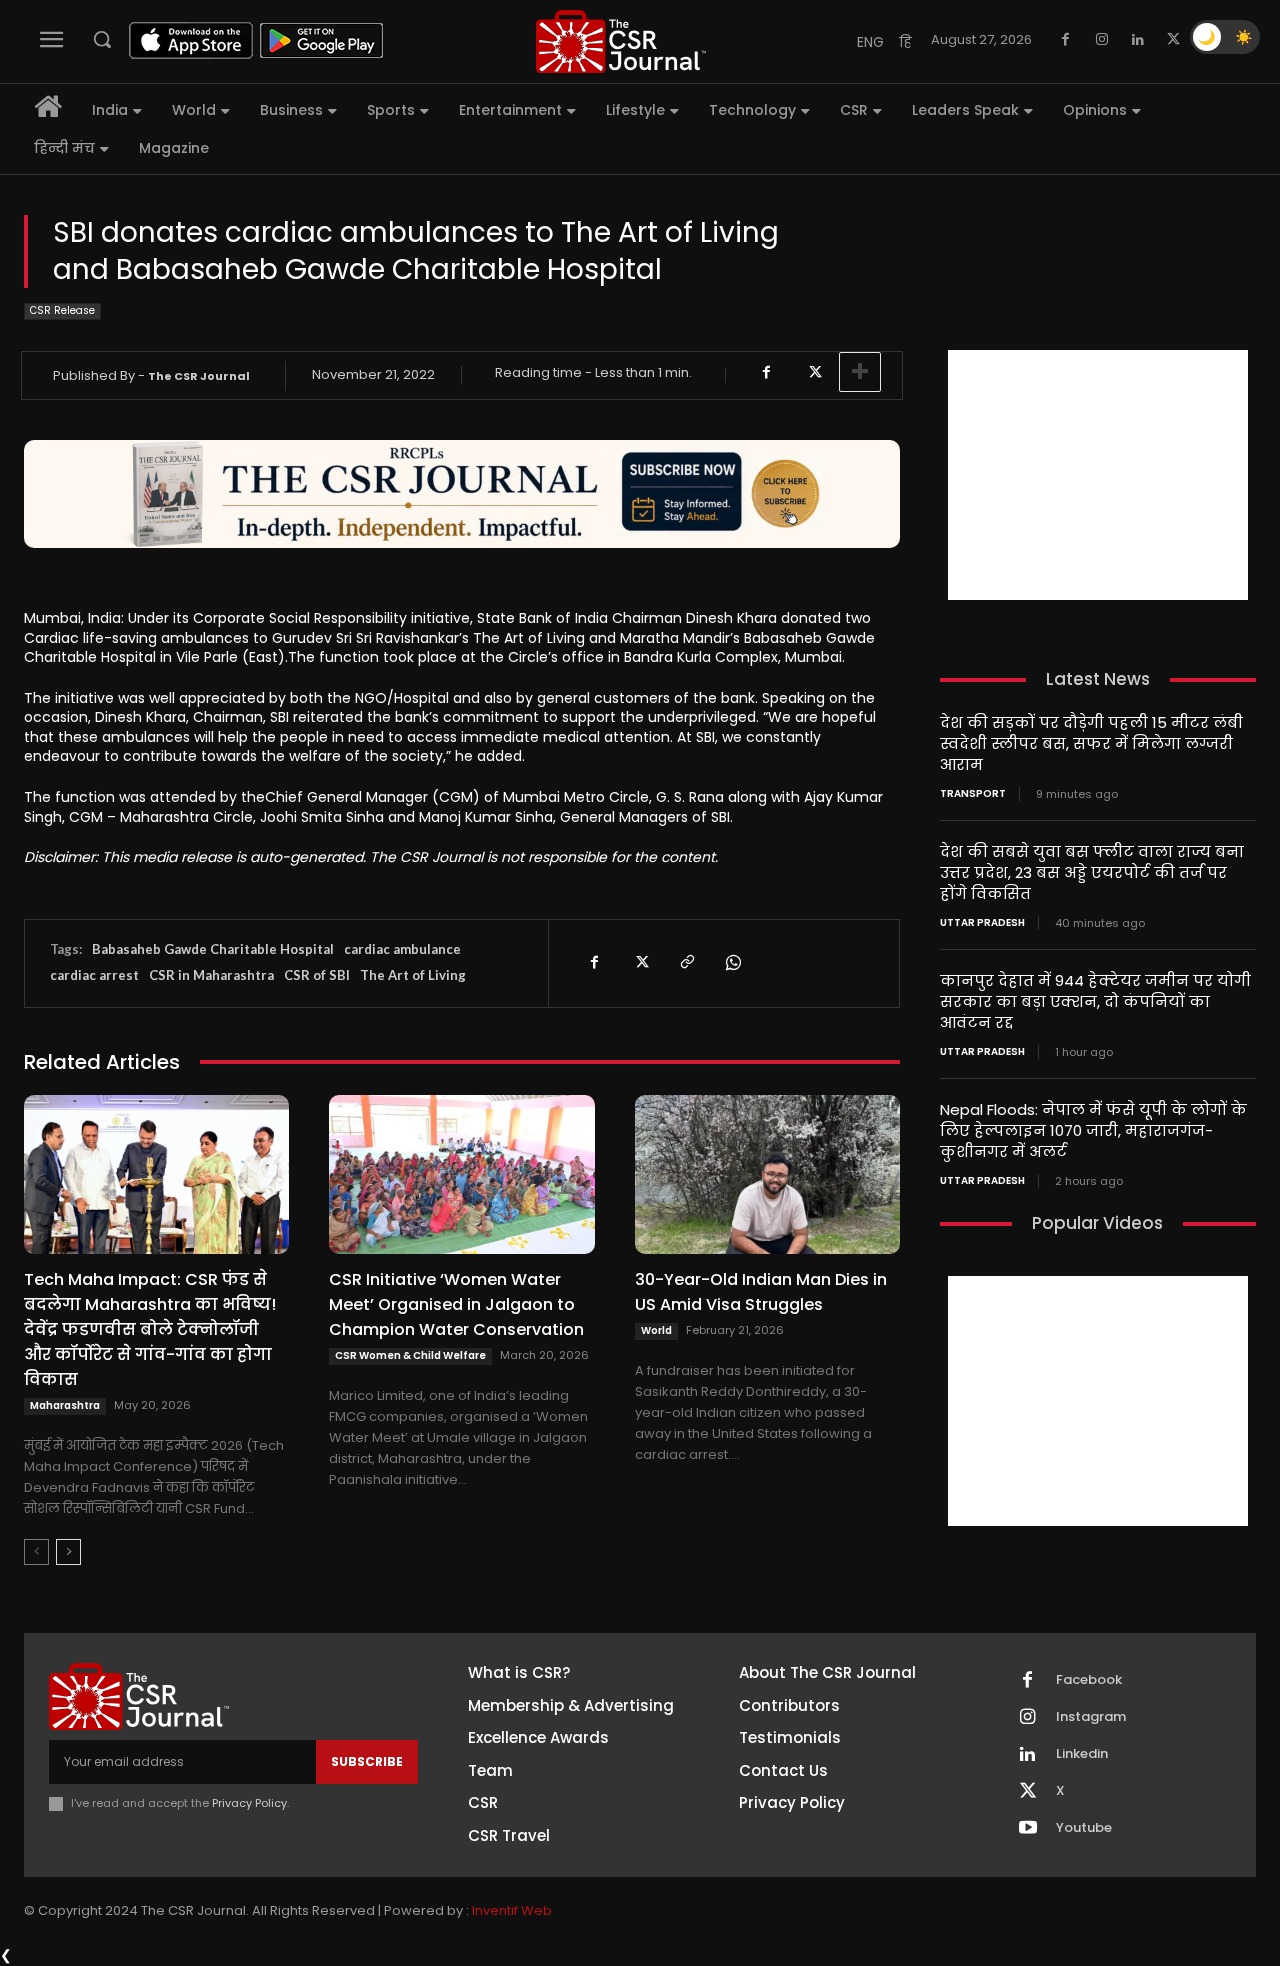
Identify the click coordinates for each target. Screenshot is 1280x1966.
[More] (860, 372)
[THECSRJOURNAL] (621, 41)
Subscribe (367, 1761)
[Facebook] (1066, 40)
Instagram (1091, 1717)
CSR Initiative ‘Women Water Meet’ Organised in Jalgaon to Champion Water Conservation (456, 1304)
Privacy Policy (249, 1803)
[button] (102, 39)
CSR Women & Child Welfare (410, 1355)
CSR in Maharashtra (211, 975)
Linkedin (1082, 1754)
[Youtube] (1028, 1829)
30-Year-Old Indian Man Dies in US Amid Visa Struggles (761, 1292)
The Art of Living (413, 975)
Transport (973, 794)
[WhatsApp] (732, 963)
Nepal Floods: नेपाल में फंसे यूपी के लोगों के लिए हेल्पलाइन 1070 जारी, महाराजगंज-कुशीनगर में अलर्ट (1093, 1130)
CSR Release (62, 310)
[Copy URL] (686, 963)
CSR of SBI (317, 975)
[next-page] (68, 1552)
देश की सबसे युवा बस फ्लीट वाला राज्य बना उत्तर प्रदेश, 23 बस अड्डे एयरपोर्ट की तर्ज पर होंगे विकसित (1092, 872)
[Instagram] (1102, 40)
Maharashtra (65, 1405)
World (656, 1330)
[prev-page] (36, 1552)
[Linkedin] (1138, 40)
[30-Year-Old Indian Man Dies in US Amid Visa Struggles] (767, 1174)
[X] (1174, 40)
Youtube (1084, 1828)
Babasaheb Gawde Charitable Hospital (213, 949)
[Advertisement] (1098, 475)
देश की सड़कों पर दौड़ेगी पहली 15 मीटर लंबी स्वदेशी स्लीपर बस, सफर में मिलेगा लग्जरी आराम (1091, 743)
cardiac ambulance (402, 949)
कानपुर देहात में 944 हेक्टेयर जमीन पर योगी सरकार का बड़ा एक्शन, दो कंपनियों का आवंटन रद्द (1095, 1001)
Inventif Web (512, 1910)
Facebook (1089, 1680)
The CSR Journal (199, 376)
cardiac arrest (94, 975)
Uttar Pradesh (982, 923)
